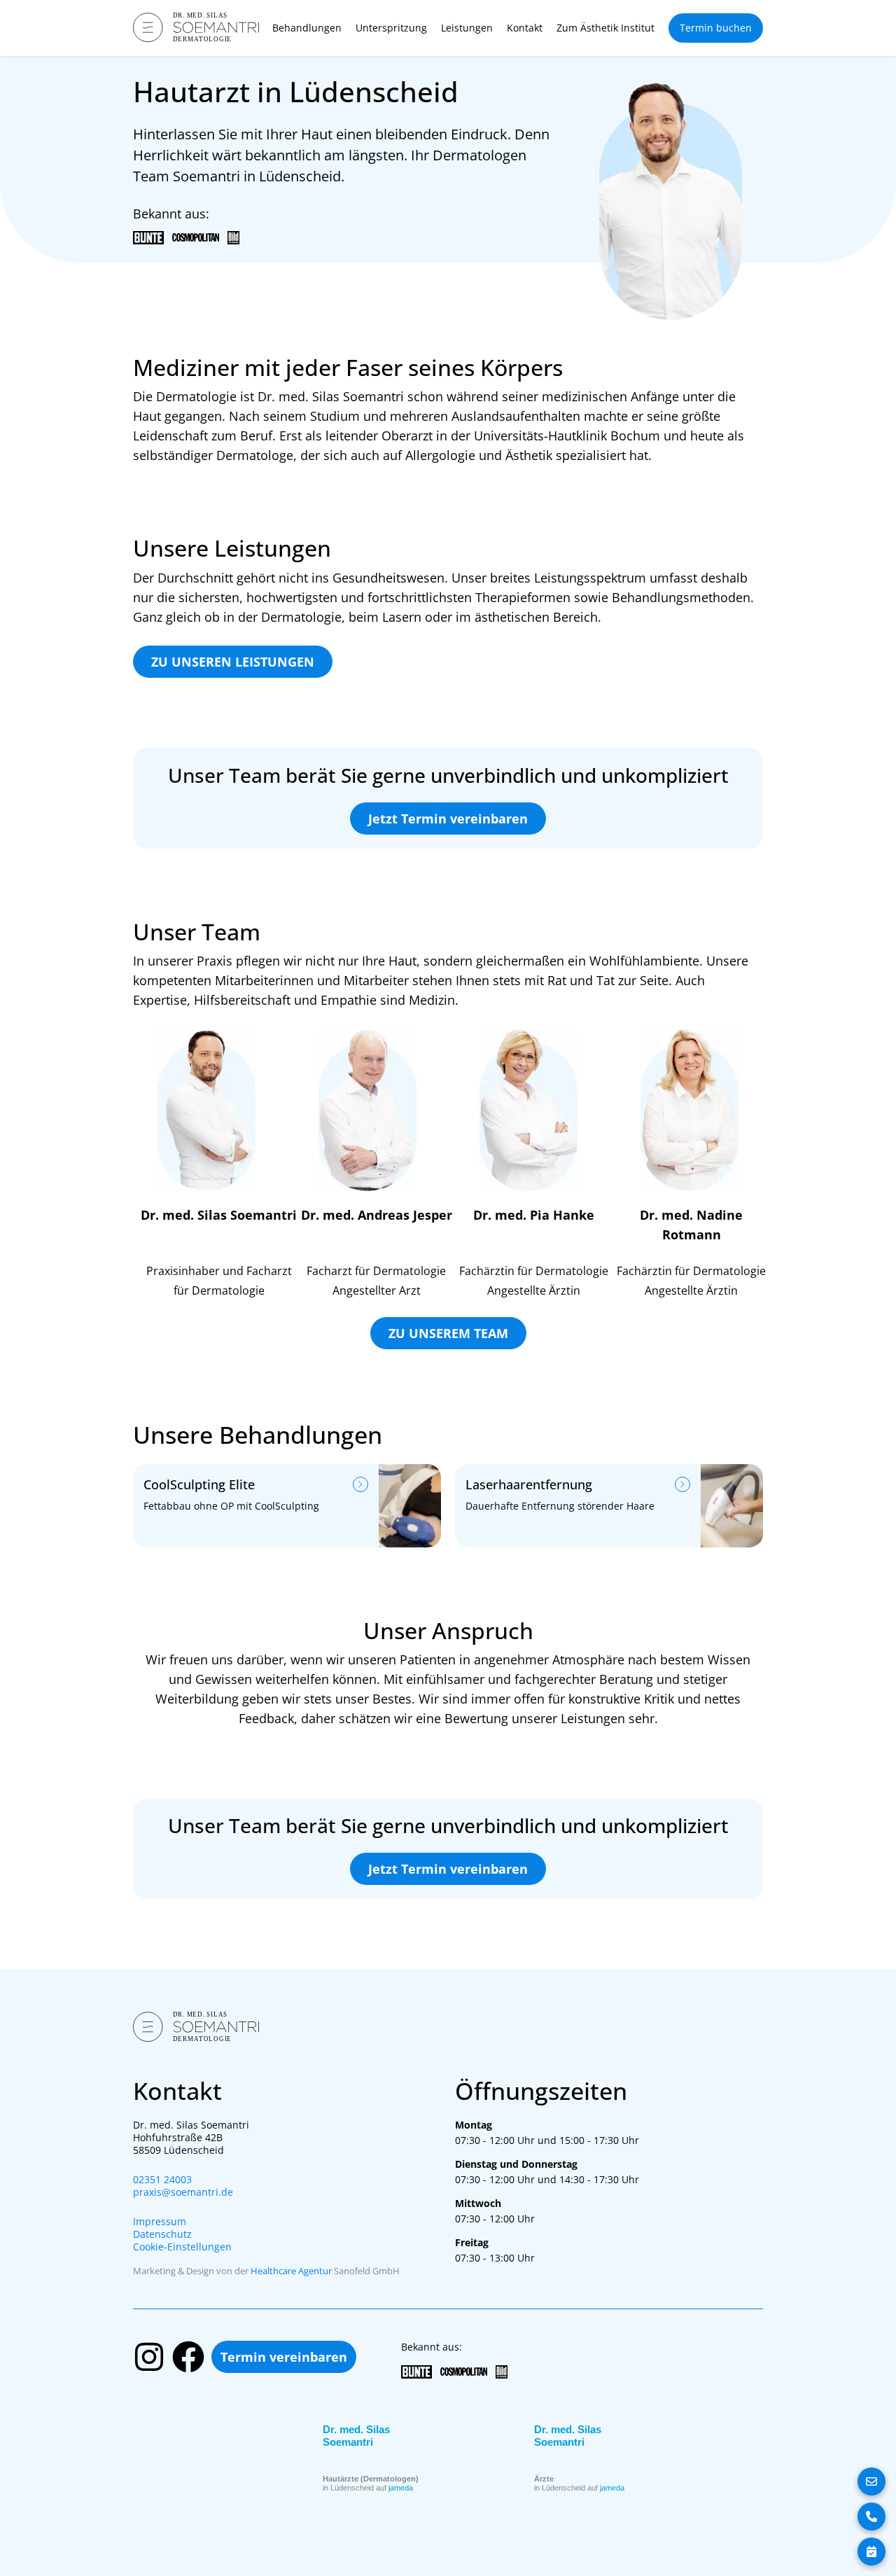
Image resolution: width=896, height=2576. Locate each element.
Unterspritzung (391, 28)
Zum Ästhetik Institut (605, 28)
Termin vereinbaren (284, 2357)
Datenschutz (162, 2234)
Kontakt (525, 28)
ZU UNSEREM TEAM (448, 1333)
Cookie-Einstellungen (182, 2247)
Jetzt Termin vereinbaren (448, 819)
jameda (401, 2488)
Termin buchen (716, 28)
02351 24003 (162, 2180)
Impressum (160, 2222)
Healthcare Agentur (291, 2271)
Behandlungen (307, 28)
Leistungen (467, 28)
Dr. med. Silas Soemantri (356, 2436)
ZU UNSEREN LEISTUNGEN (233, 662)
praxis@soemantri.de (183, 2192)
